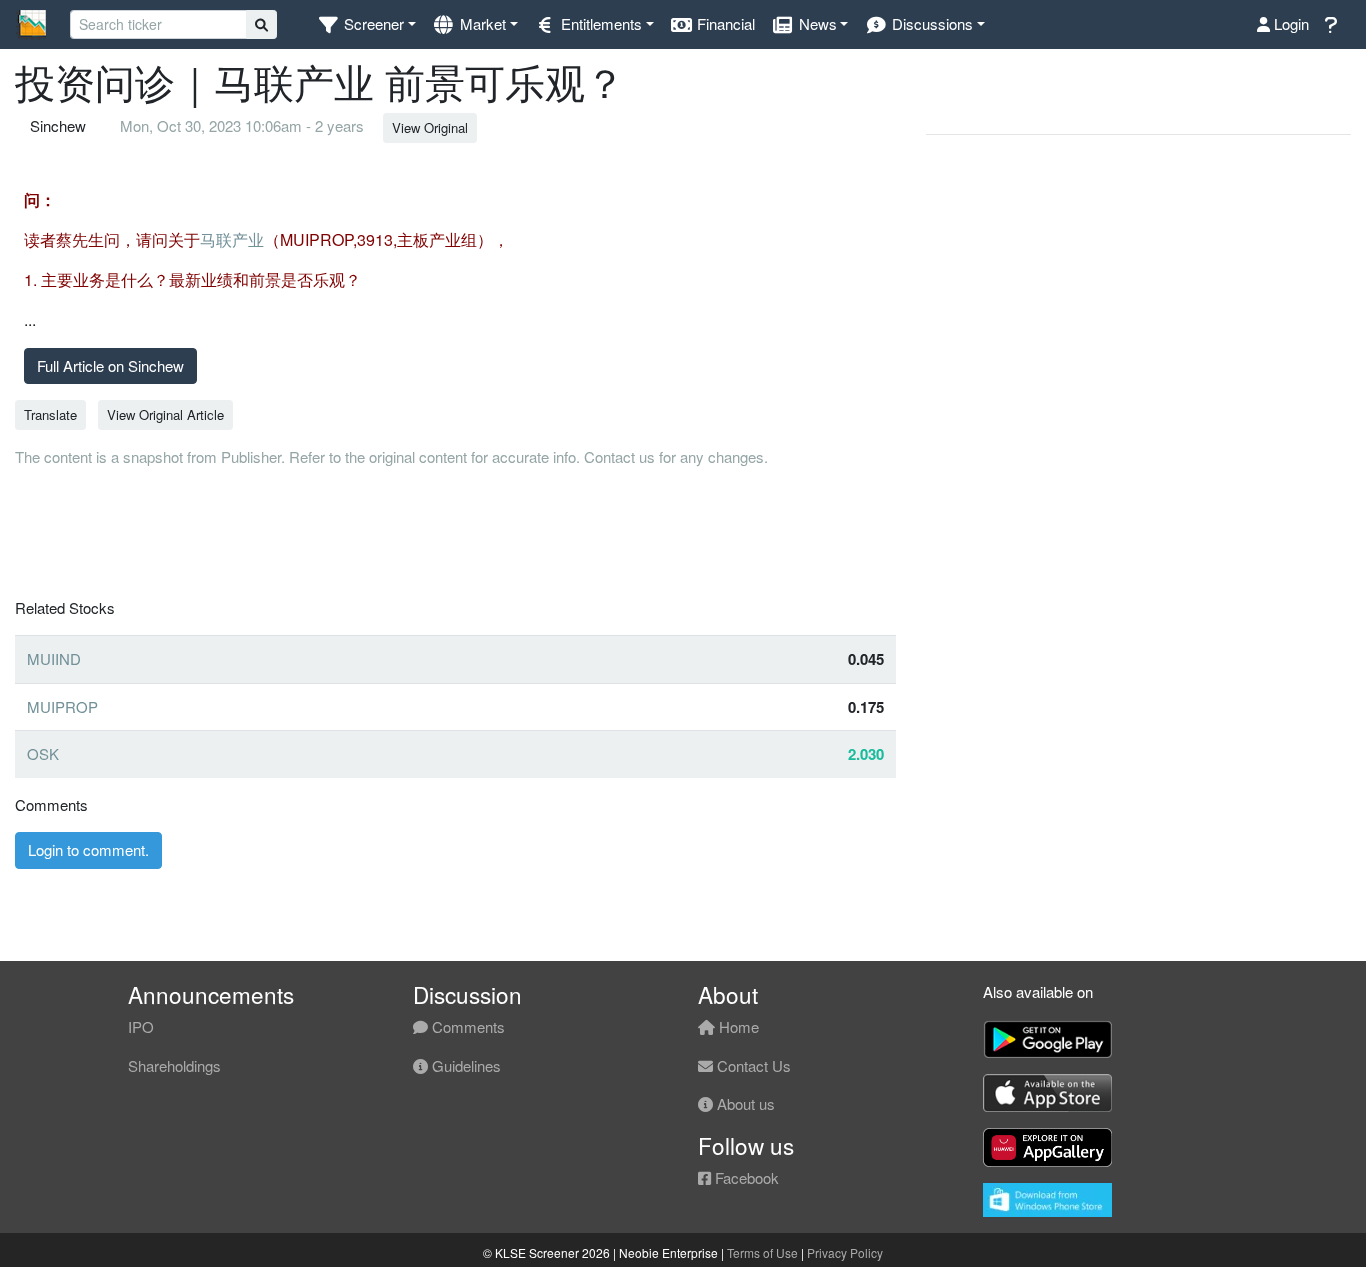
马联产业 (232, 239)
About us (744, 1103)
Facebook (745, 1177)
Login (1289, 23)
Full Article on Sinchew (110, 365)
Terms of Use (762, 1252)
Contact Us (752, 1065)
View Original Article (165, 414)
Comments (466, 1026)
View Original (430, 127)
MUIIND (54, 658)
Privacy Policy (845, 1252)
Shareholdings (174, 1065)
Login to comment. (88, 849)
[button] (366, 24)
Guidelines (464, 1065)
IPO (141, 1026)
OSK (43, 753)
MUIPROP (62, 706)
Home (737, 1026)
